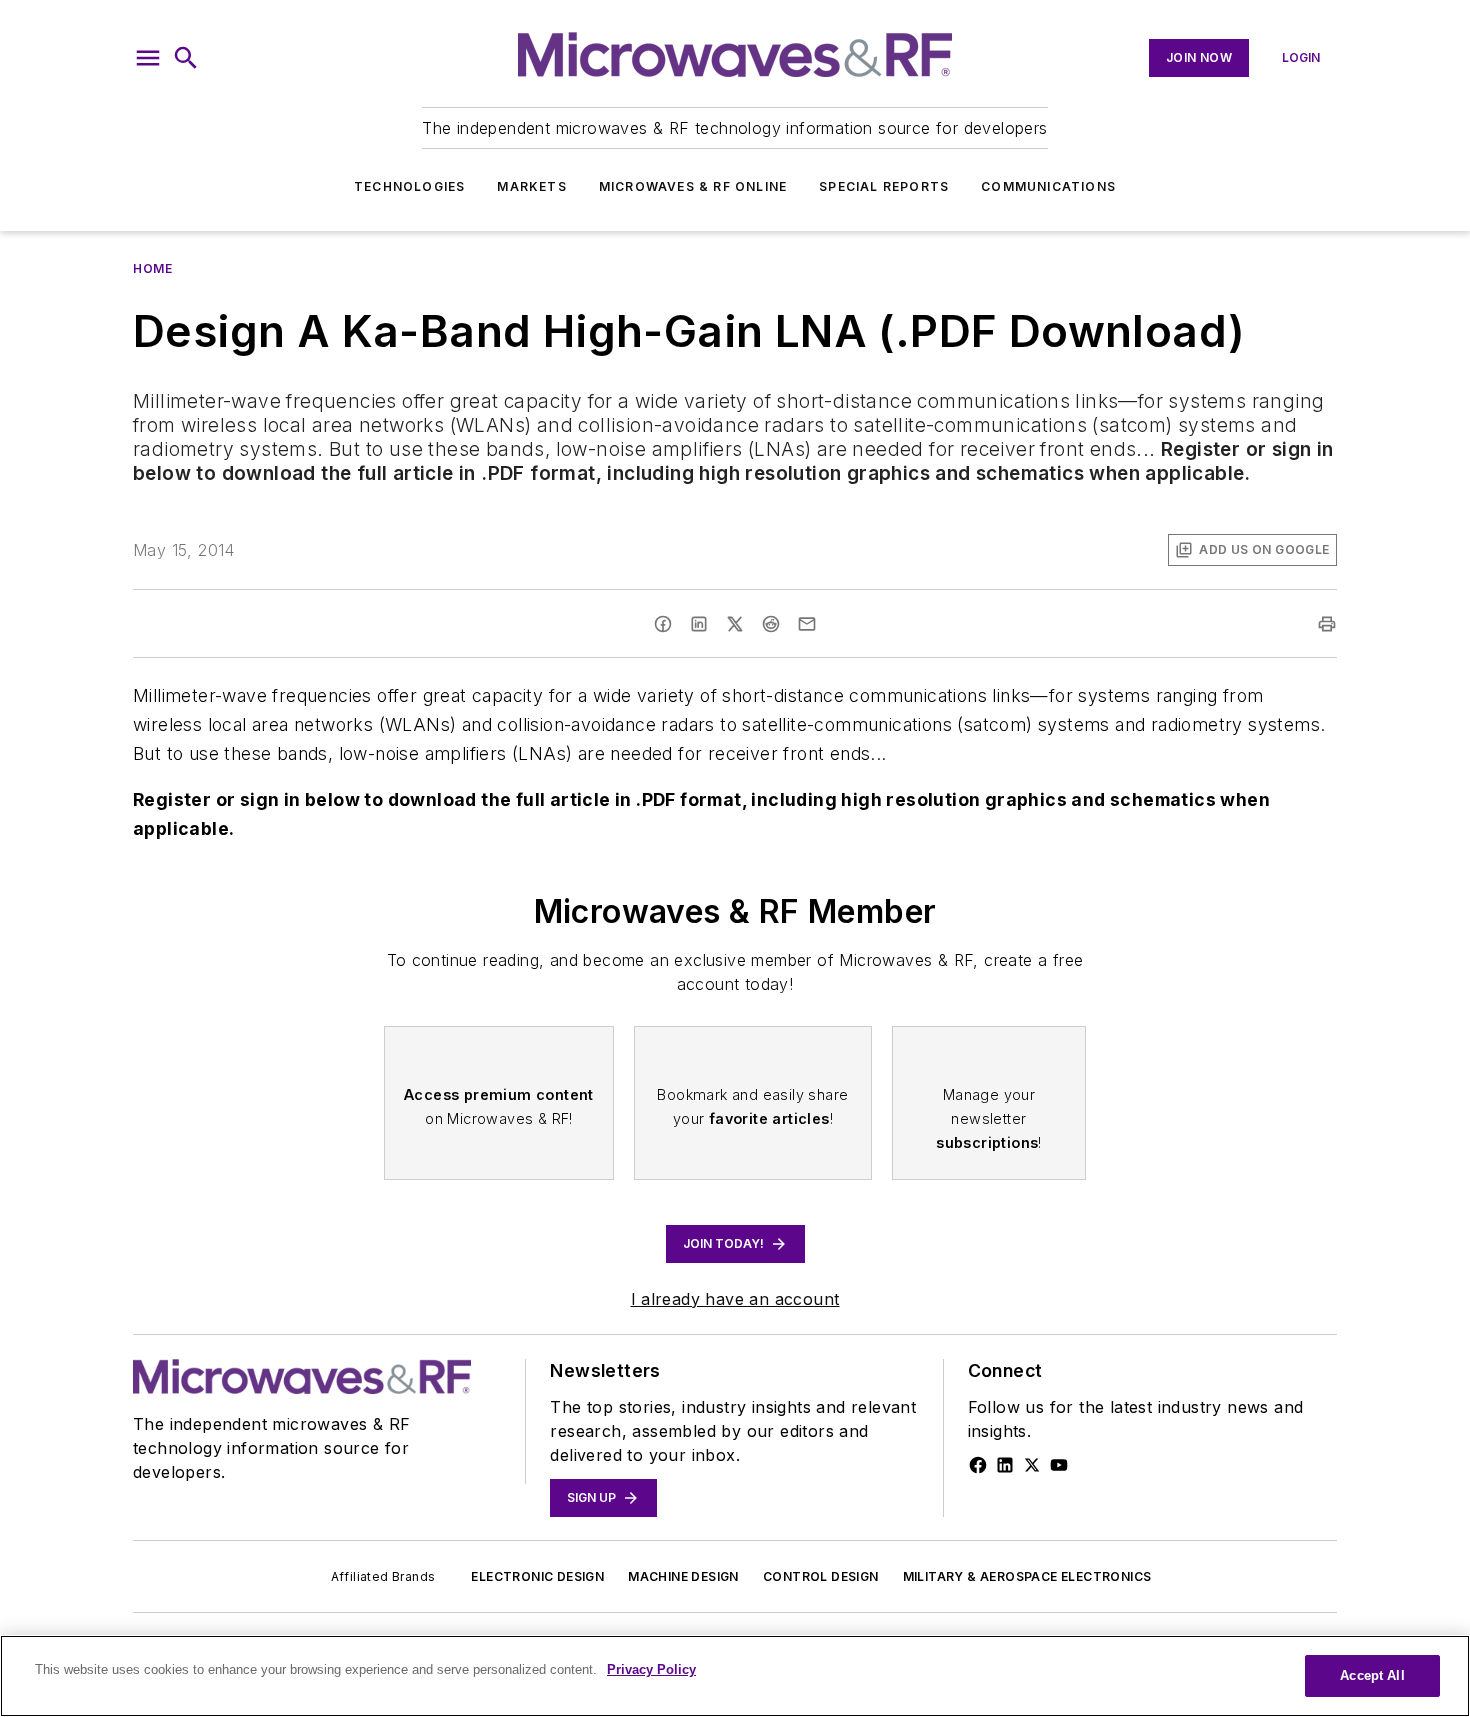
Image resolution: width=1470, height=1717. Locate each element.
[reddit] (771, 624)
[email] (807, 624)
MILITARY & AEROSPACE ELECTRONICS (1027, 1576)
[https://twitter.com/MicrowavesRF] (1032, 1465)
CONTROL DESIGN (821, 1576)
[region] (735, 1676)
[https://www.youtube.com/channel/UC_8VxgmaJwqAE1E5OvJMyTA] (1059, 1465)
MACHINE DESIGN (683, 1576)
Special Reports (884, 186)
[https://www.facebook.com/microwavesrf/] (978, 1465)
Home (152, 268)
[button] (148, 58)
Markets (531, 186)
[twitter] (735, 624)
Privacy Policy (651, 1669)
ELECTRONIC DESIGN (537, 1576)
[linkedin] (699, 624)
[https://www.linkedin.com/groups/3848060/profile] (1005, 1465)
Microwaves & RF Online (693, 186)
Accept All (1372, 1675)
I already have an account (735, 1299)
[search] (186, 58)
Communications (1048, 186)
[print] (1327, 624)
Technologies (409, 186)
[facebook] (663, 624)
